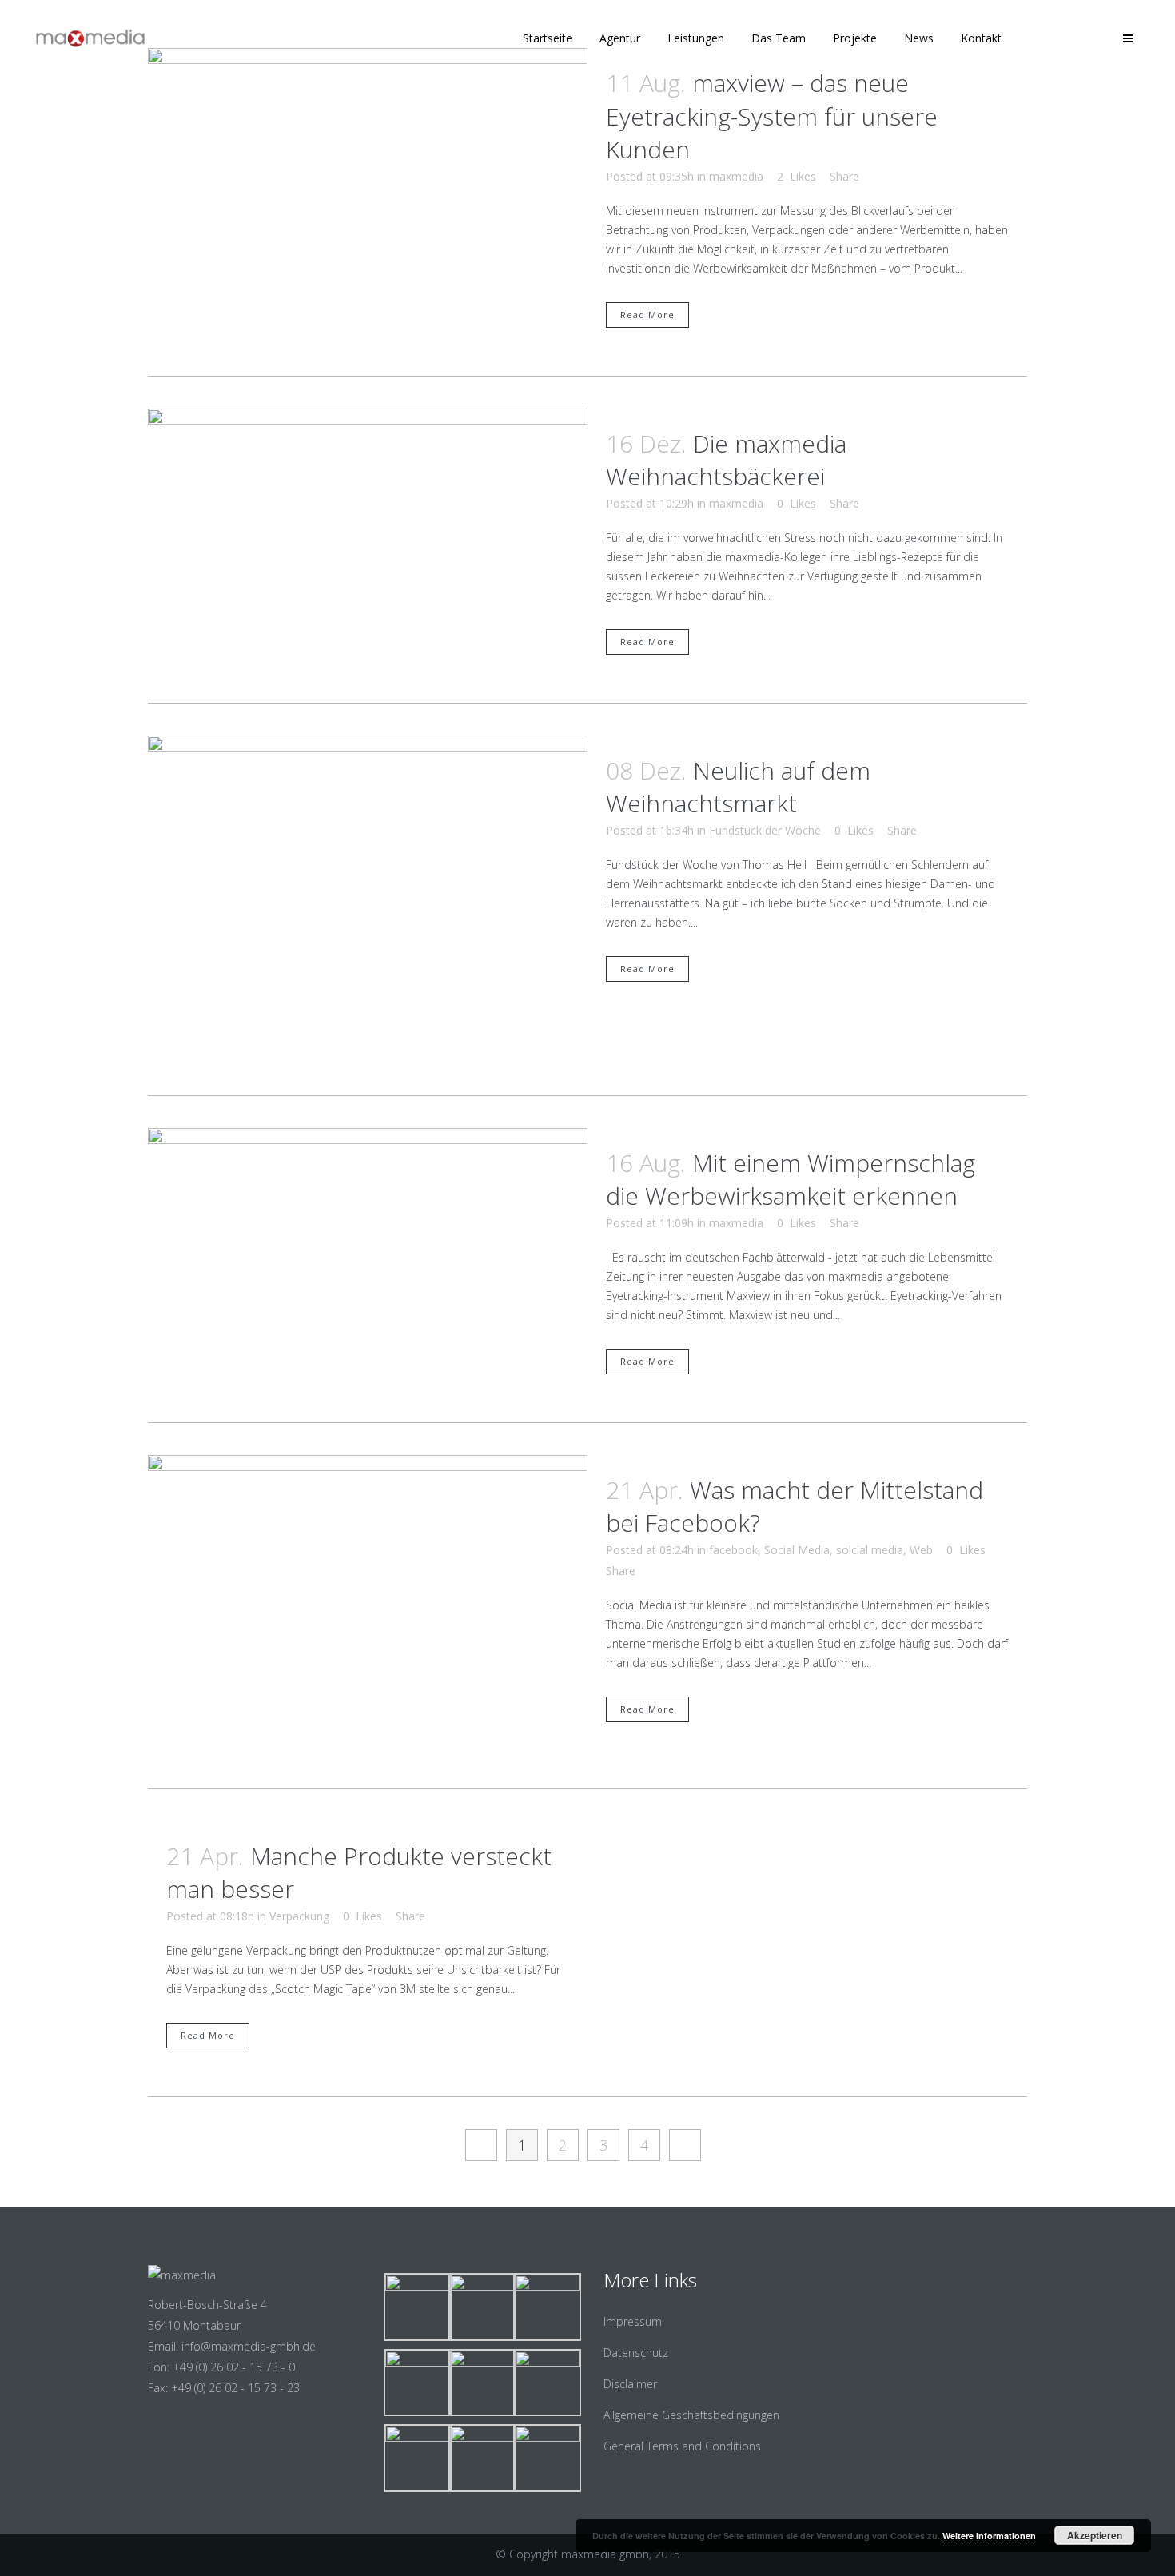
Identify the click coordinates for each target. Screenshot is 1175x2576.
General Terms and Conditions (682, 2446)
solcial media (870, 1550)
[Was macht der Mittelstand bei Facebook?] (368, 1607)
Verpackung (299, 1916)
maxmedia (736, 176)
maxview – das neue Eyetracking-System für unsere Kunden (772, 116)
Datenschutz (636, 2353)
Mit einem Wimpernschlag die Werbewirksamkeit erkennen (791, 1180)
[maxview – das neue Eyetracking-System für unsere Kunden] (368, 191)
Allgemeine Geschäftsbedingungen (691, 2415)
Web (921, 1550)
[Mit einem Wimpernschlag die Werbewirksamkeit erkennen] (368, 1244)
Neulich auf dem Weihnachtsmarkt (738, 787)
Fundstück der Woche (765, 830)
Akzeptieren (1095, 2535)
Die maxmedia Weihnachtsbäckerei (726, 460)
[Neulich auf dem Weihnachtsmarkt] (368, 901)
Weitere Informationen (989, 2536)
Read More (647, 315)
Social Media (797, 1550)
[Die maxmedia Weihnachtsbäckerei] (368, 532)
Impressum (633, 2321)
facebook (733, 1550)
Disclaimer (630, 2384)
